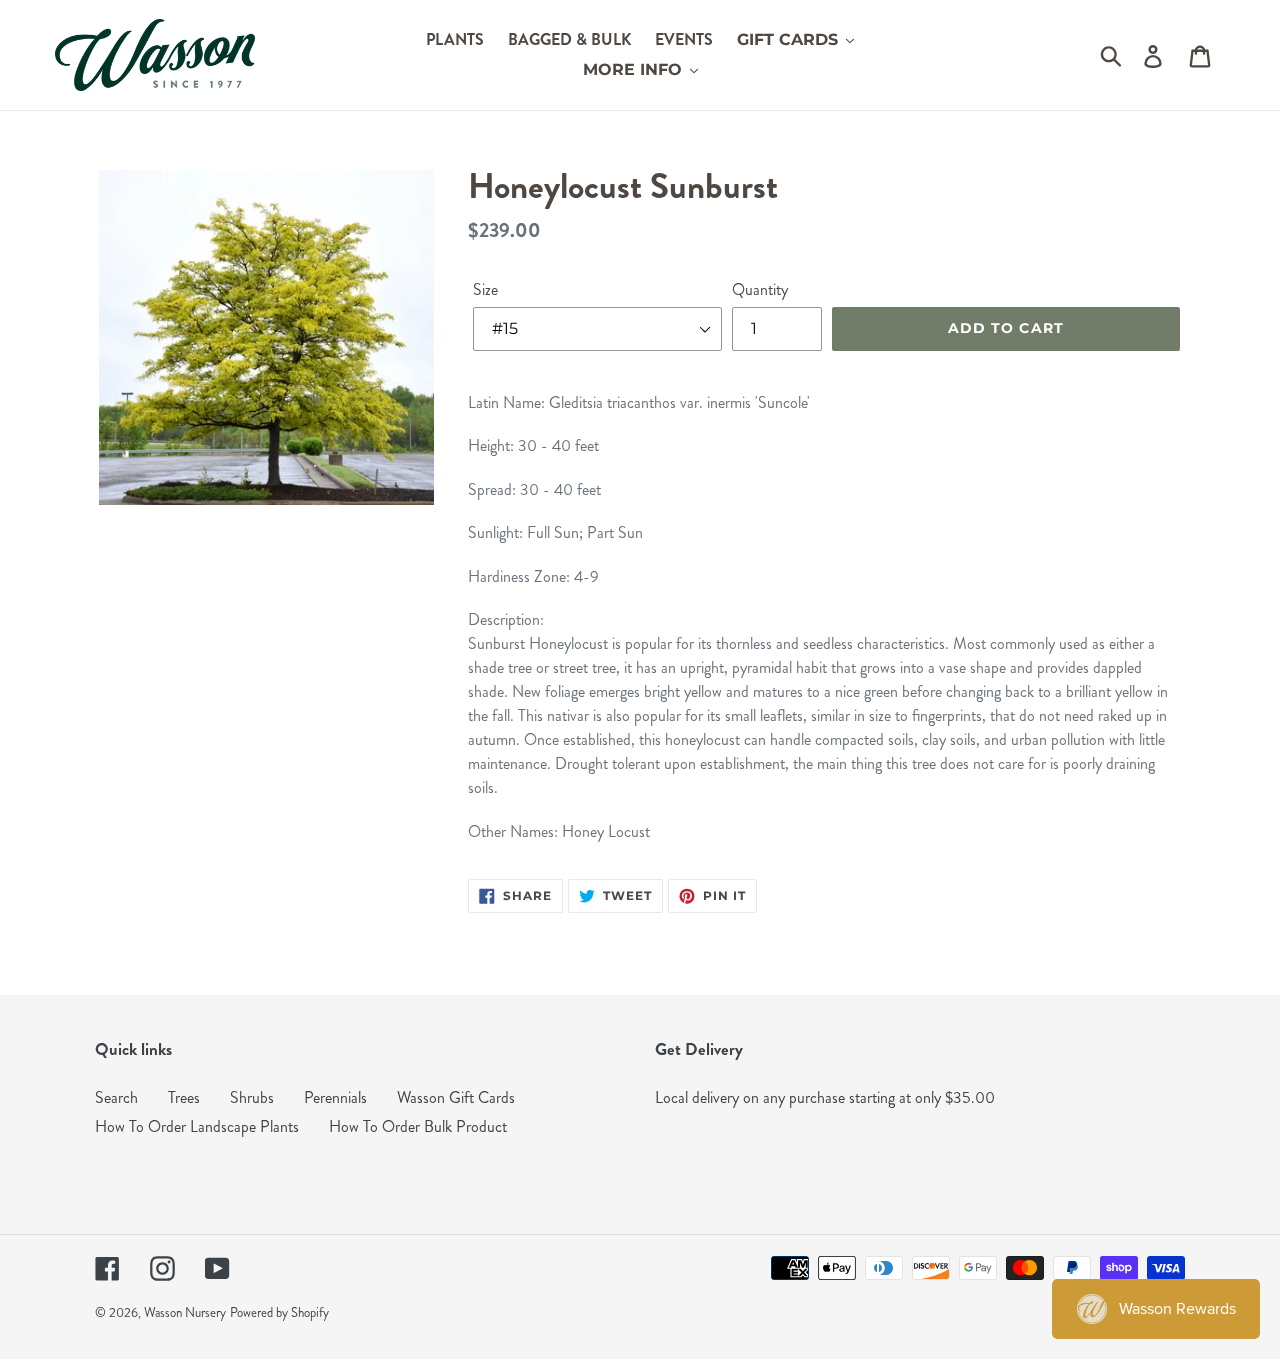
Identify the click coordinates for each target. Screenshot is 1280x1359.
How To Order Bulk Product (418, 1126)
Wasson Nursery (185, 1313)
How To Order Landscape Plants (197, 1126)
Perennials (335, 1097)
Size (485, 289)
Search (116, 1097)
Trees (184, 1097)
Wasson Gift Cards (456, 1097)
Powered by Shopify (279, 1313)
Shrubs (252, 1097)
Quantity (760, 289)
